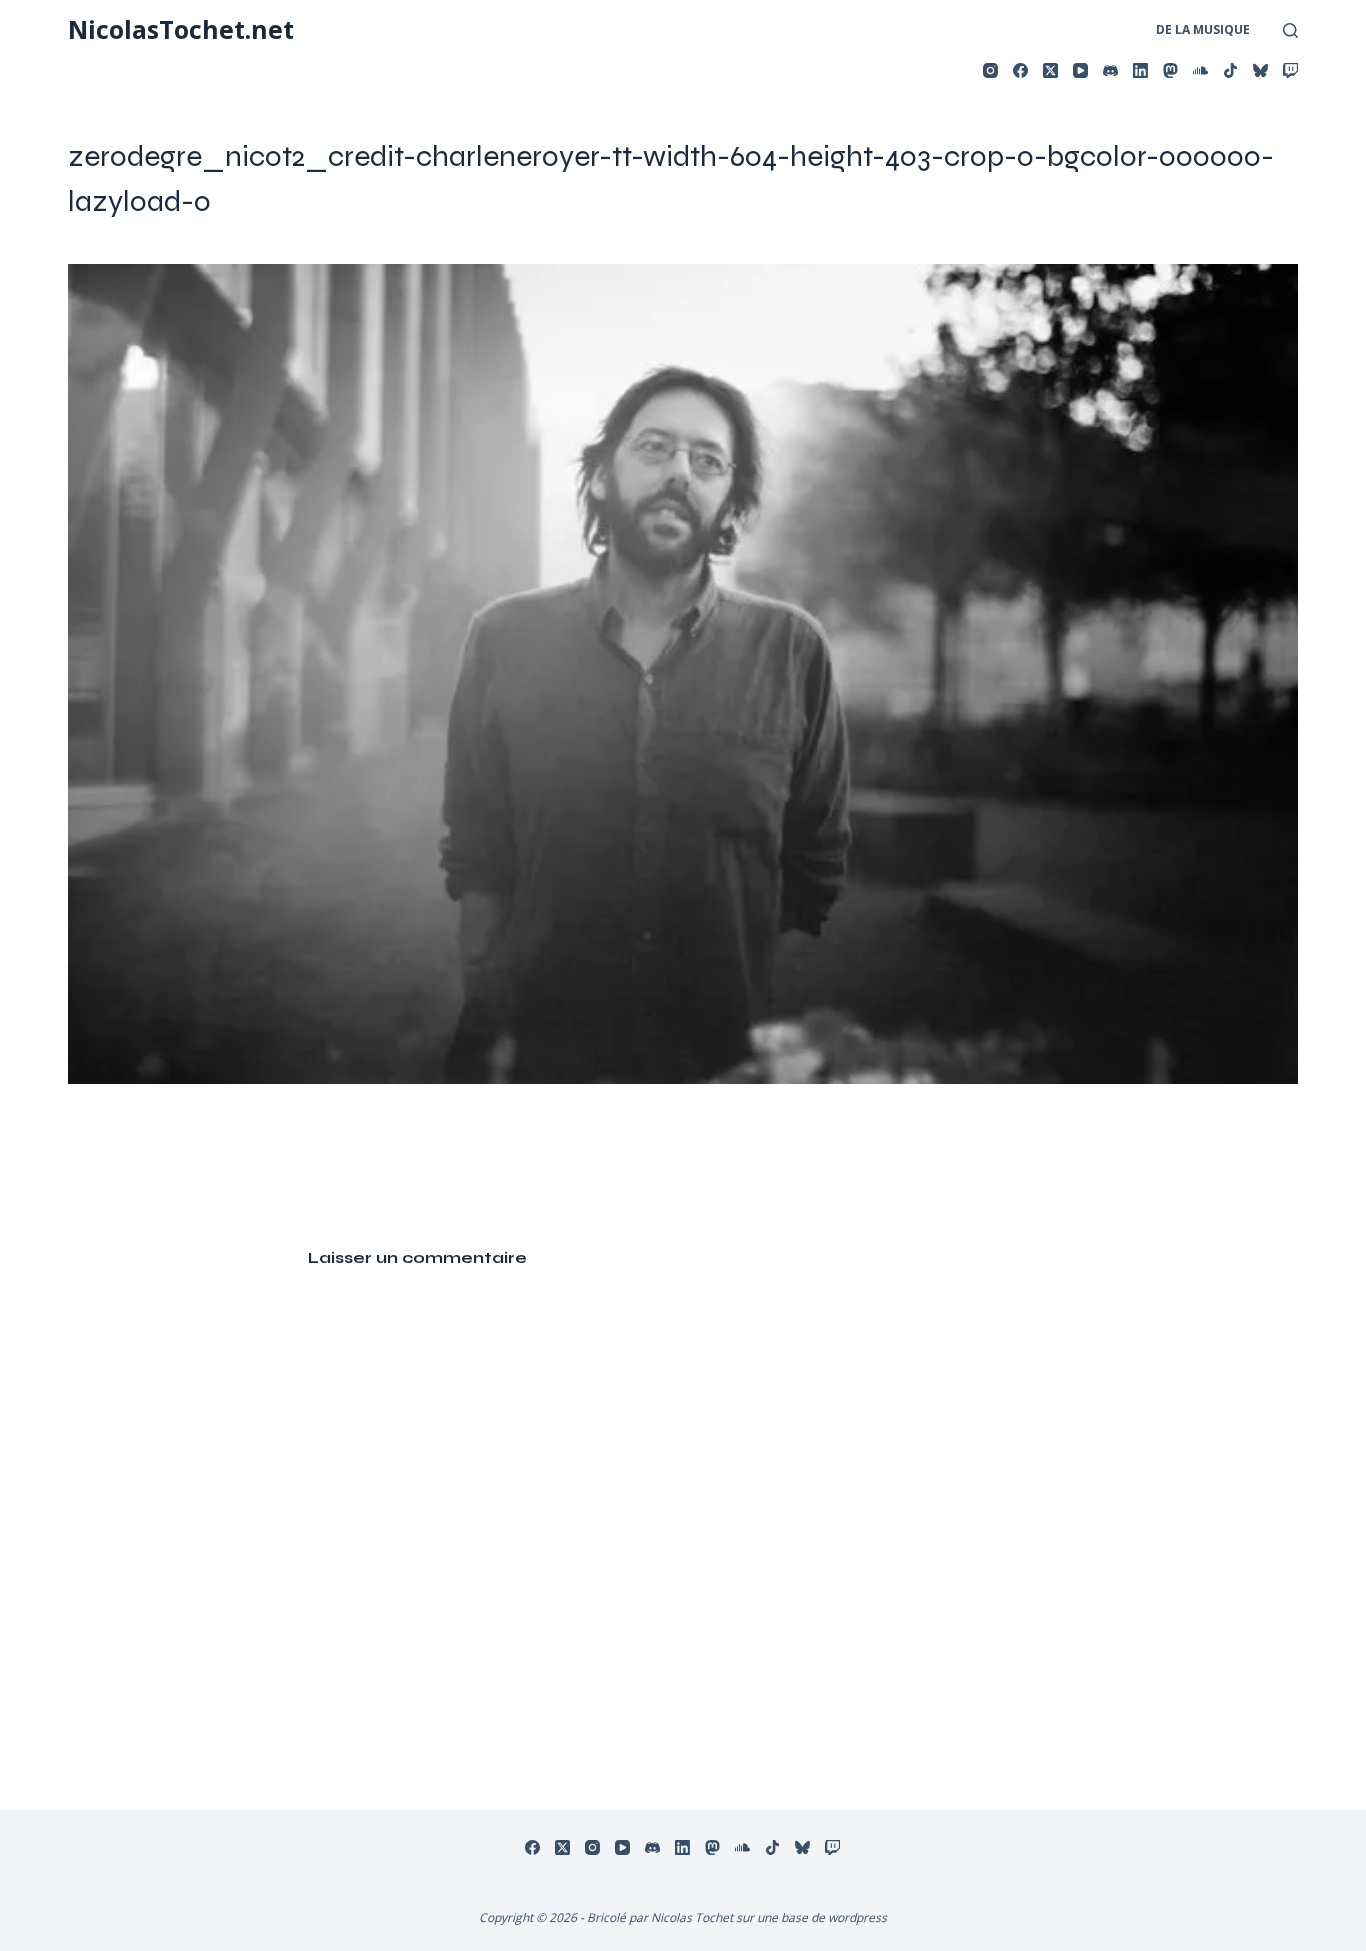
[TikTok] (1230, 70)
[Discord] (1110, 70)
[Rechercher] (1290, 30)
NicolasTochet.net (181, 29)
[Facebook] (1020, 70)
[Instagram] (990, 70)
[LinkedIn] (1140, 70)
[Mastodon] (1170, 70)
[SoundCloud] (1200, 70)
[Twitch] (1290, 70)
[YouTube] (1080, 70)
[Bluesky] (1260, 70)
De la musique (1203, 29)
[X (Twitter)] (1050, 70)
